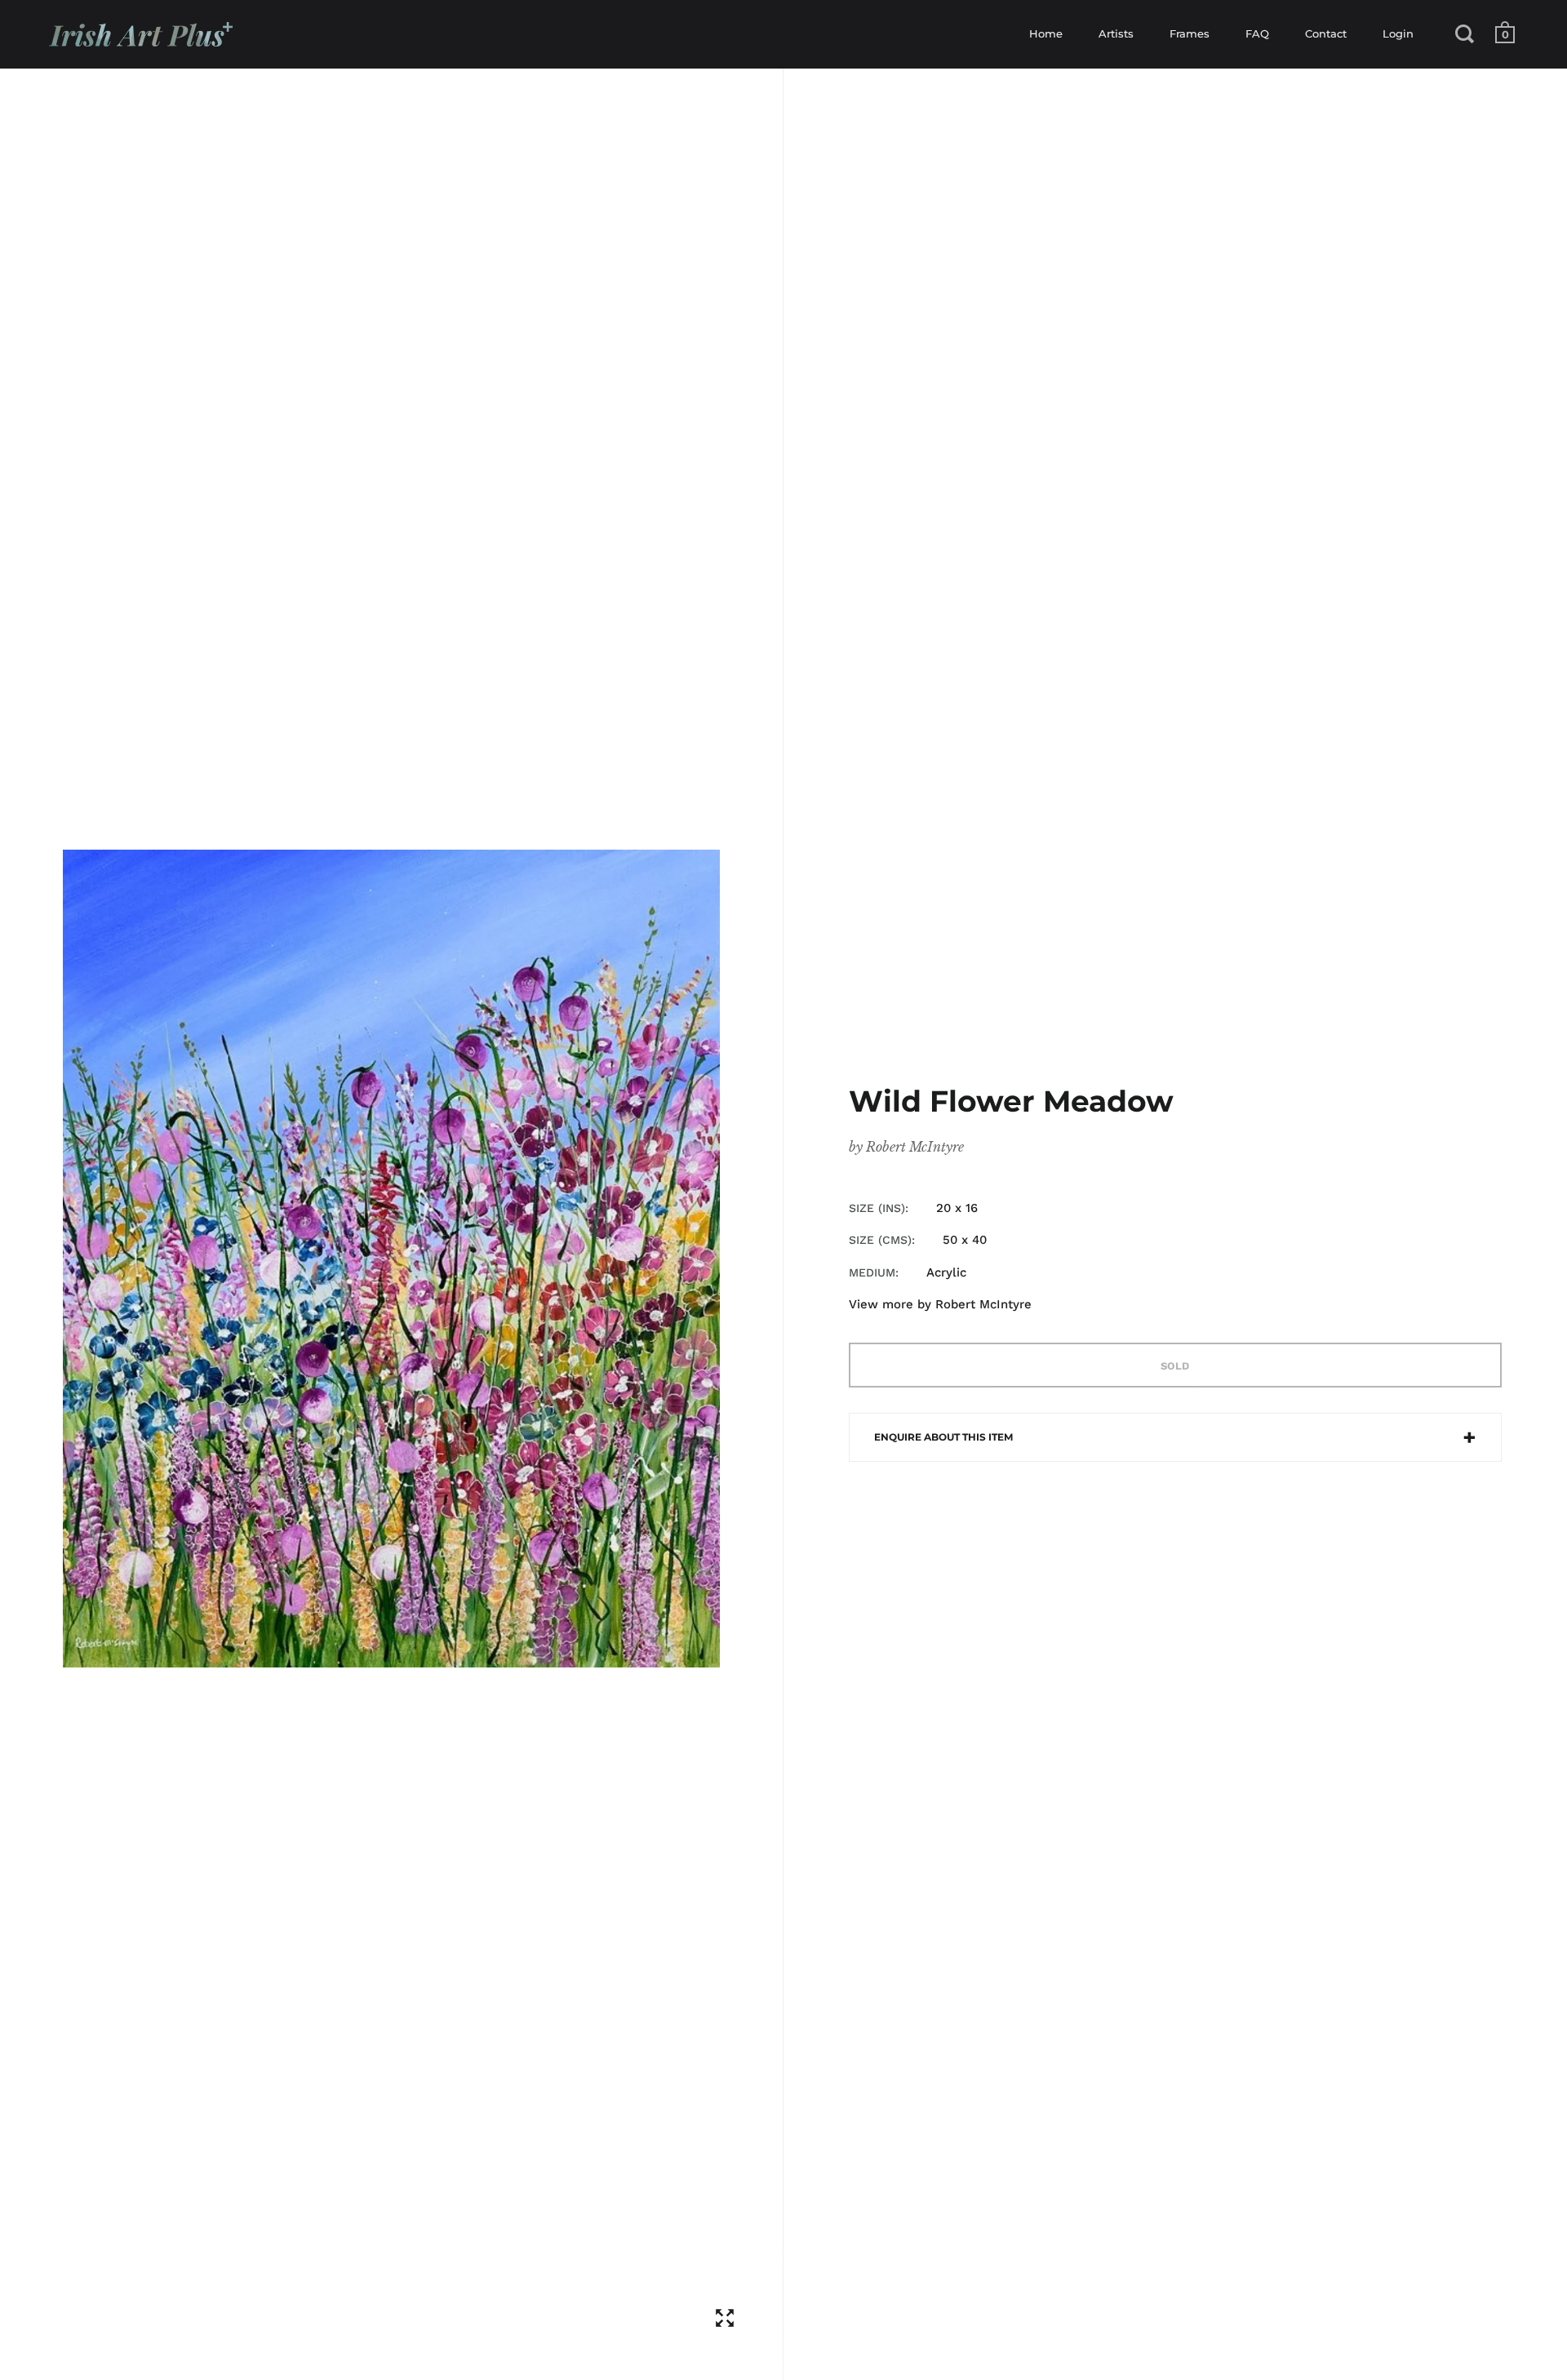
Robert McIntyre (915, 1147)
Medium (872, 1272)
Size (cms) (880, 1240)
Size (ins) (877, 1208)
